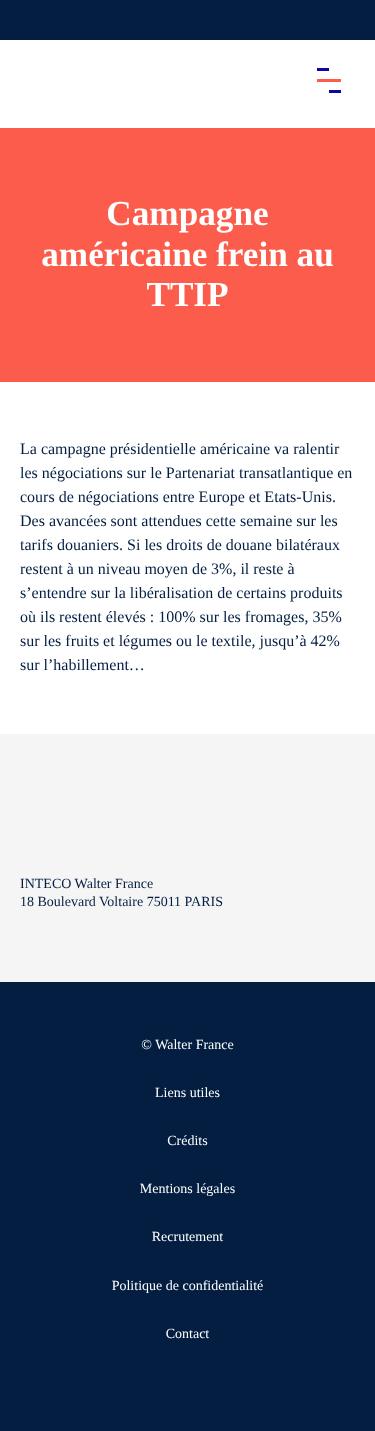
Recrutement (188, 1237)
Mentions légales (187, 1189)
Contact (188, 1334)
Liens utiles (187, 1093)
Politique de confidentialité (188, 1286)
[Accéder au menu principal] (329, 80)
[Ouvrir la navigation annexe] (32, 20)
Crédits (187, 1141)
